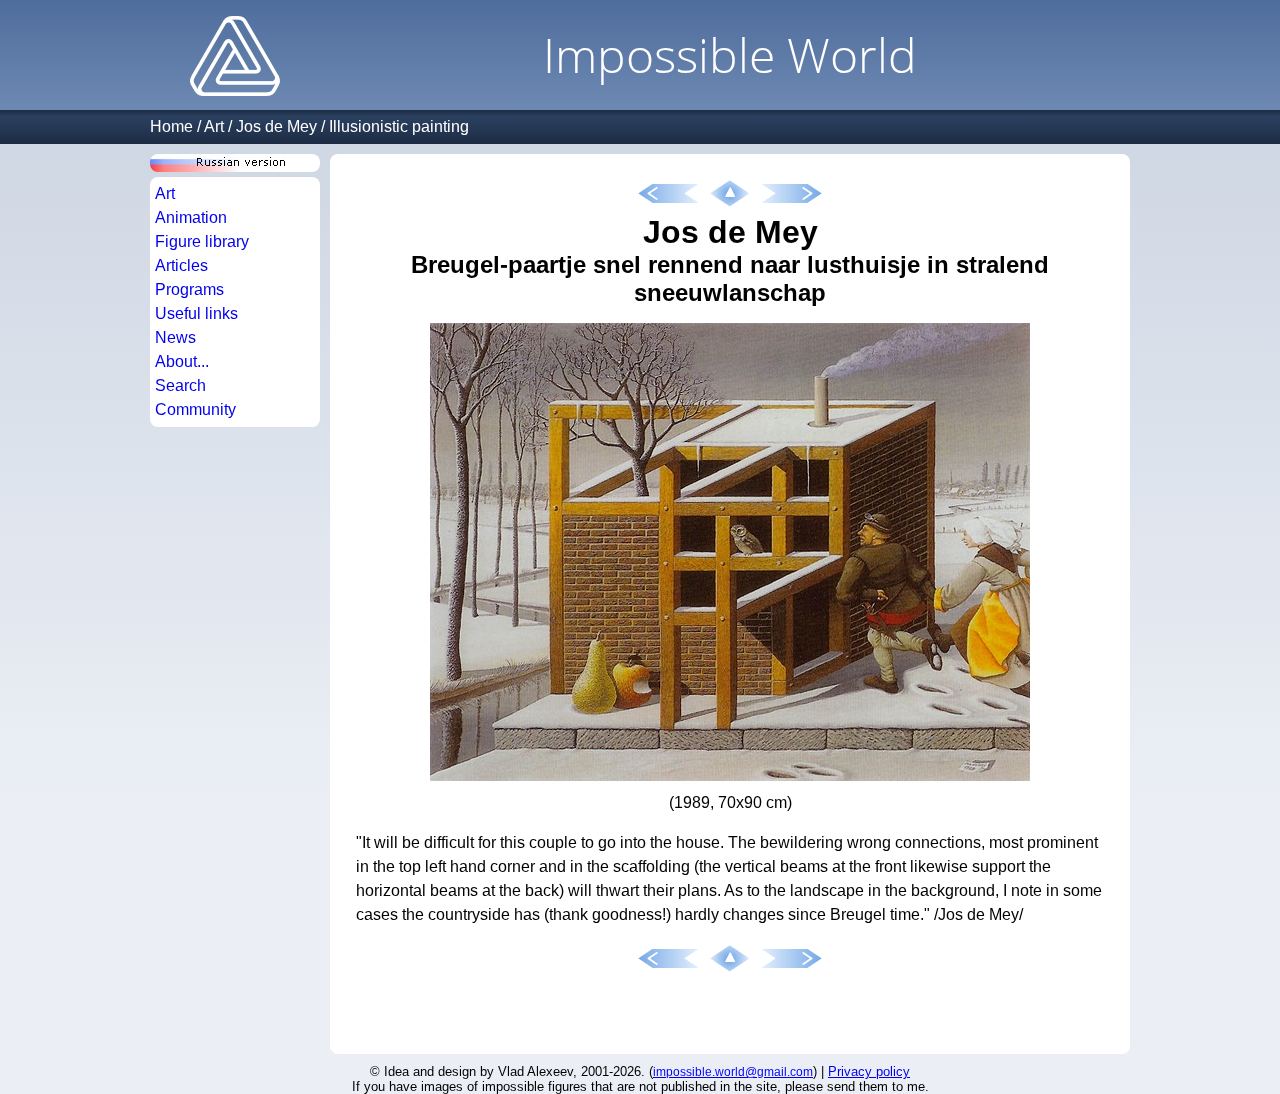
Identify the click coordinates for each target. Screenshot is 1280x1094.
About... (182, 361)
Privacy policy (869, 1071)
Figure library (202, 241)
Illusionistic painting (399, 126)
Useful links (196, 313)
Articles (181, 265)
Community (195, 409)
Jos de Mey (276, 126)
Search (180, 385)
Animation (191, 217)
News (175, 337)
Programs (189, 289)
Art (214, 126)
